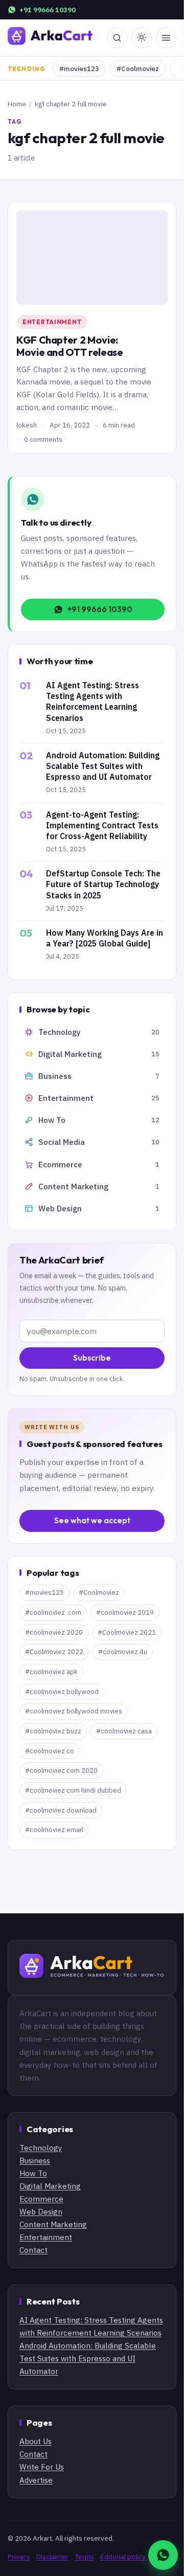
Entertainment (52, 322)
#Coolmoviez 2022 (54, 1652)
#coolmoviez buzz (53, 1731)
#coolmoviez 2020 (54, 1632)
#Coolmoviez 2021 (127, 1632)
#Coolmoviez (138, 69)
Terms (84, 2557)
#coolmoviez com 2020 (61, 1770)
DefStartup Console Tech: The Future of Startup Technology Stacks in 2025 (103, 884)
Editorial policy (123, 2557)
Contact (33, 2250)
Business (35, 2160)
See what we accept (92, 1520)
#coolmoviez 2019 (125, 1612)
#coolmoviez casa (124, 1731)
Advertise (36, 2480)
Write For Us (42, 2467)
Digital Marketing (50, 2186)
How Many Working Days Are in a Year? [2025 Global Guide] (105, 938)
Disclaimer (52, 2557)
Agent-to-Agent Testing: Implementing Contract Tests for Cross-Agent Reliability (102, 825)
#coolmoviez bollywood (62, 1692)
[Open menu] (166, 38)
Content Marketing (53, 2224)
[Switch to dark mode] (142, 38)
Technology (41, 2148)
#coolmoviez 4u (123, 1652)
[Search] (117, 38)
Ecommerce (41, 2199)
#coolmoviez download (61, 1810)
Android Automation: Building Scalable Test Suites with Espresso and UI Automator (103, 766)
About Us (36, 2441)
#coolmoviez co (50, 1751)
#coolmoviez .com (53, 1612)
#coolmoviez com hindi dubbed (73, 1790)
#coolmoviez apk (51, 1672)
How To (33, 2173)
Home (17, 104)
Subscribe (92, 1358)
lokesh (27, 425)
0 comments (43, 439)
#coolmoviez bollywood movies (74, 1711)
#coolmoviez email (54, 1830)
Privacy (19, 2557)
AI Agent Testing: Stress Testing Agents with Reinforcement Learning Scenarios (93, 702)
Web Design (41, 2211)
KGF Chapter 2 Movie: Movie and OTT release (70, 346)
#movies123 (79, 69)
